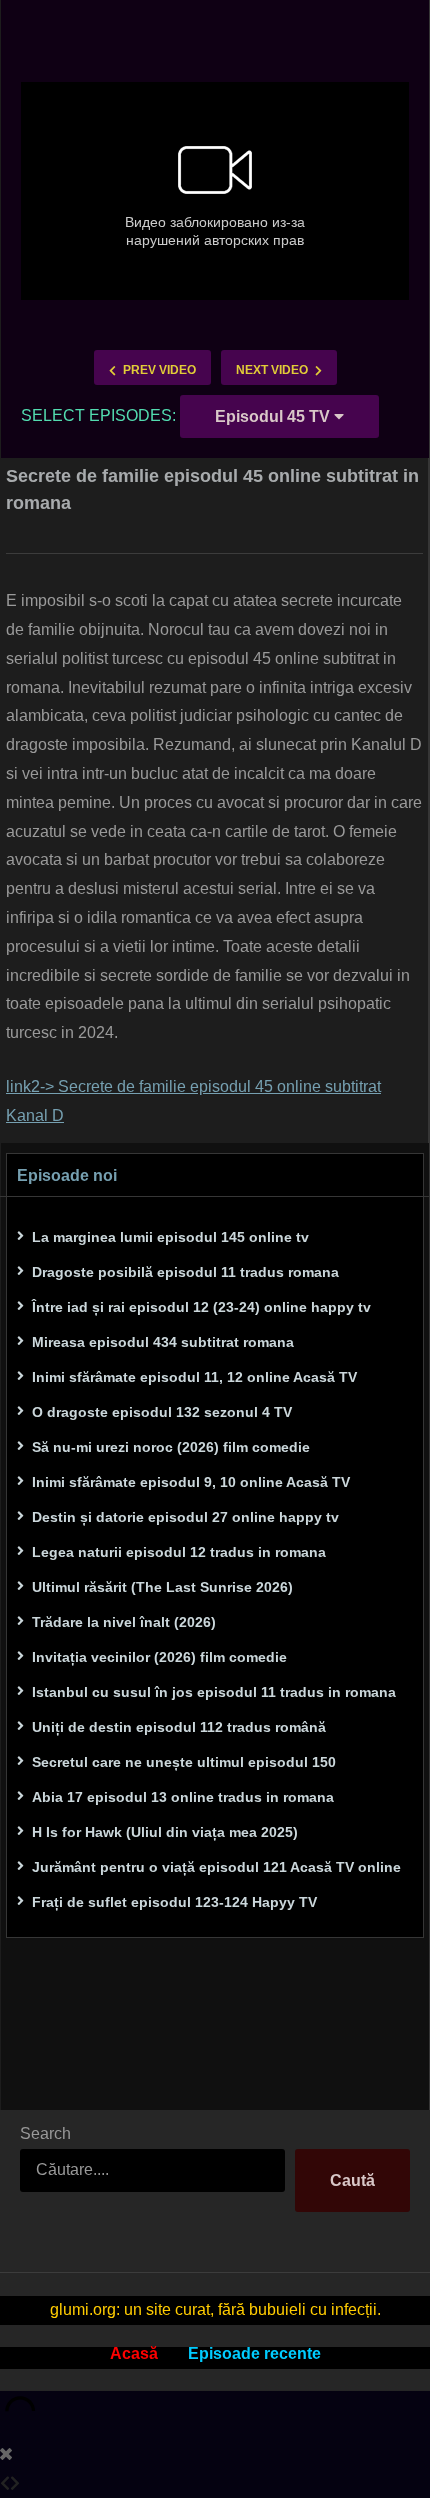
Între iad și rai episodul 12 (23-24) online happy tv (201, 1307)
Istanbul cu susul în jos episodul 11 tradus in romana (214, 1692)
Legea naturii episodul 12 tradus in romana (179, 1552)
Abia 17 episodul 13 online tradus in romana (183, 1797)
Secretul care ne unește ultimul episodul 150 (184, 1762)
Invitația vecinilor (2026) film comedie (159, 1657)
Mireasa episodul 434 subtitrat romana (163, 1342)
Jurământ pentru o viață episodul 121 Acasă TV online (216, 1867)
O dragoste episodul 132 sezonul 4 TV (162, 1412)
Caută (352, 2180)
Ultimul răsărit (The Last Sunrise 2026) (162, 1587)
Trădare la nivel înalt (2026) (124, 1622)
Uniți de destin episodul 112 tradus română (179, 1727)
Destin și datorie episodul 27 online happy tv (185, 1517)
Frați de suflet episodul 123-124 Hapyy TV (174, 1902)
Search (45, 2133)
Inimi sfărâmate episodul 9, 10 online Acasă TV (191, 1482)
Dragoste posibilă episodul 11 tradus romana (185, 1272)
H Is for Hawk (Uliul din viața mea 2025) (165, 1832)
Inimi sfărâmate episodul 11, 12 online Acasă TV (194, 1377)
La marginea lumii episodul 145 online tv (170, 1237)
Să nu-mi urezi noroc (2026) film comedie (171, 1447)
